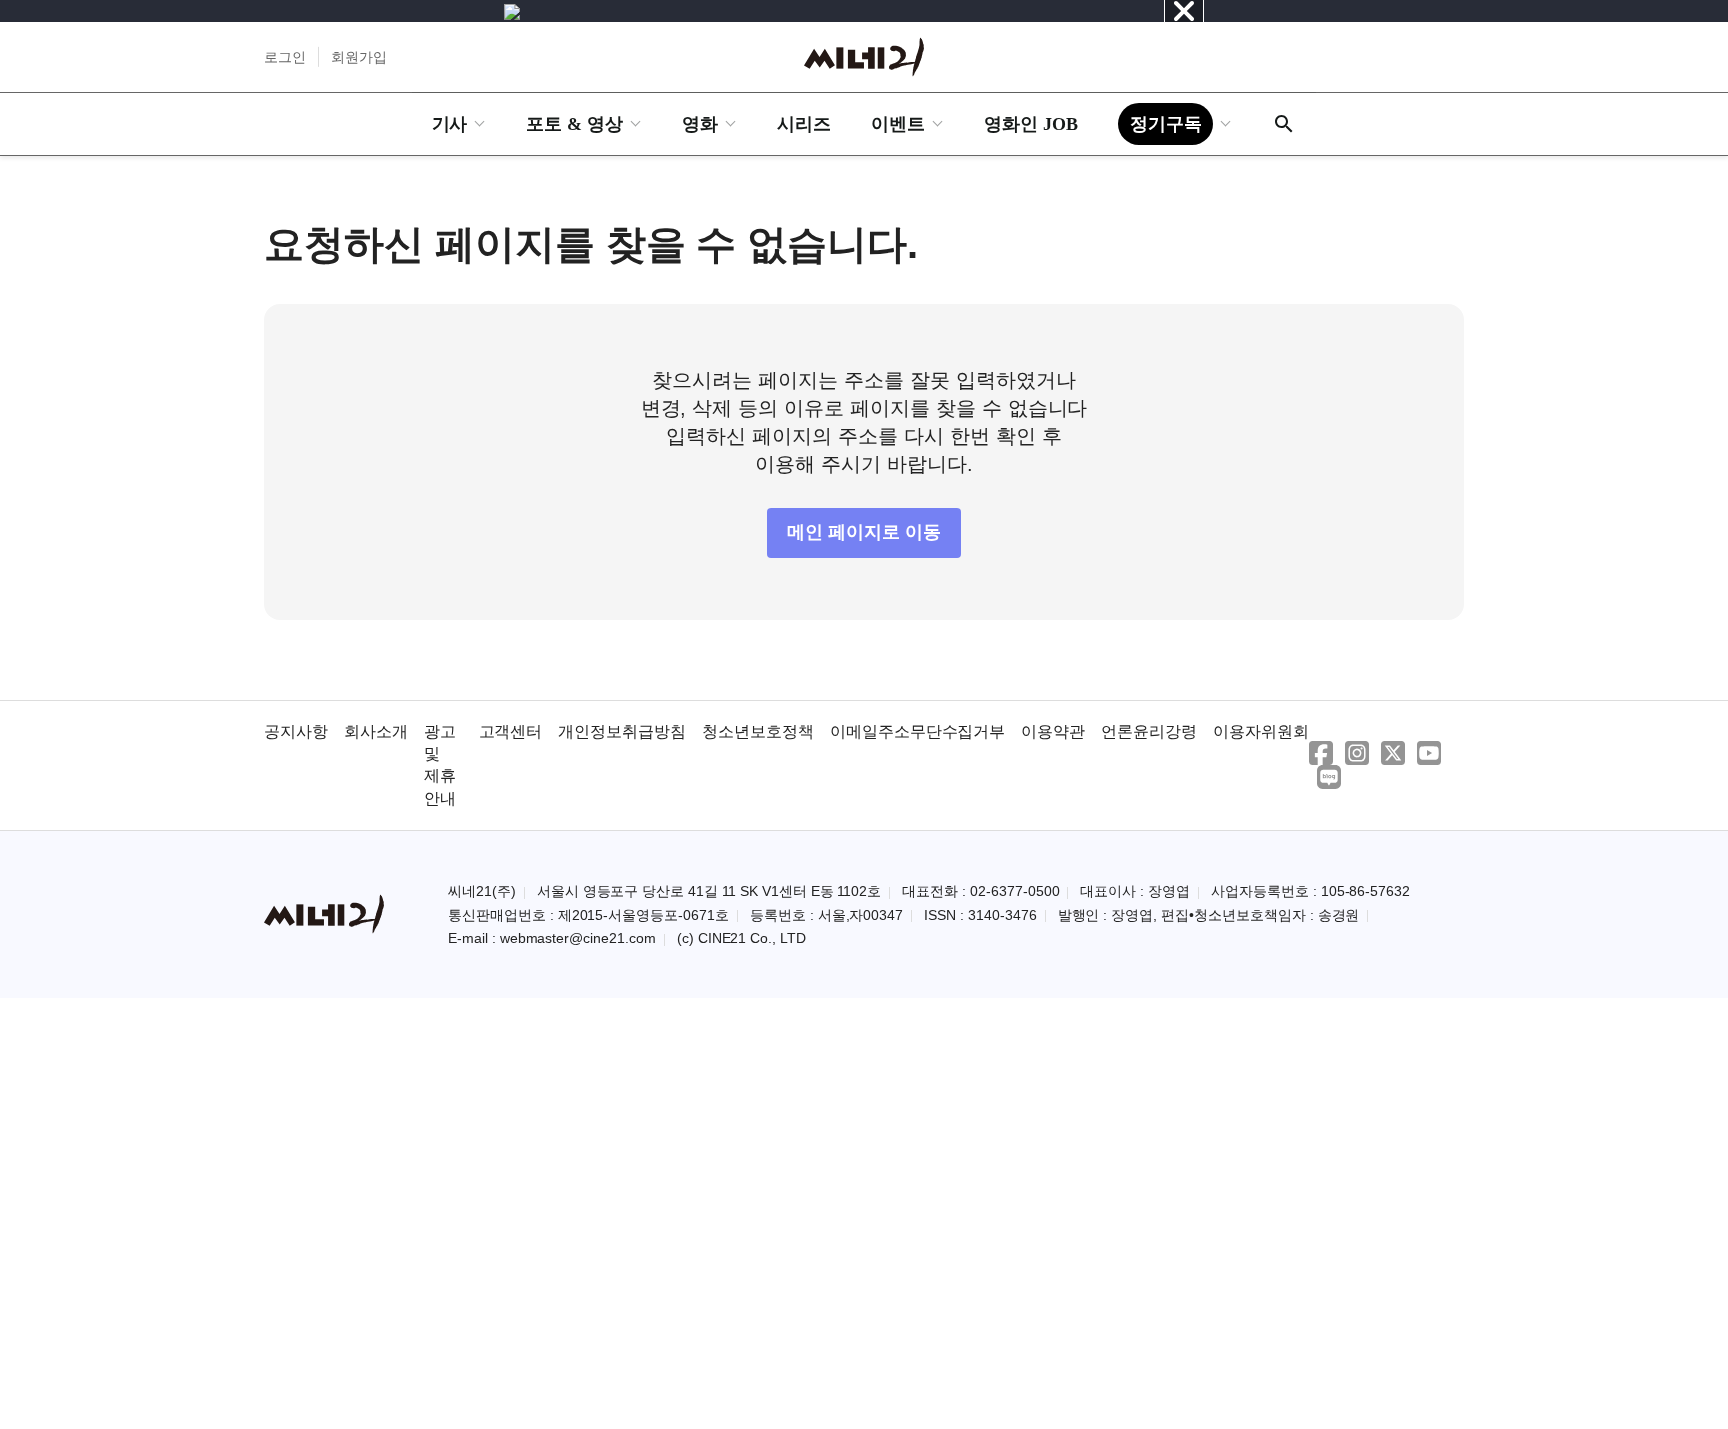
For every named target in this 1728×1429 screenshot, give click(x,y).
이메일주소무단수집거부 (918, 731)
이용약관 (1053, 731)
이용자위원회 (1261, 731)
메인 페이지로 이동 (864, 532)
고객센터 (511, 731)
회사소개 (376, 731)
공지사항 (296, 731)
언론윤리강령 (1149, 731)
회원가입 (359, 57)
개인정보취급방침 (622, 731)
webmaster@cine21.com (578, 938)
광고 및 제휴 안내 (440, 765)
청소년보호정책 (758, 731)
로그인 (285, 57)
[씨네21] (864, 57)
